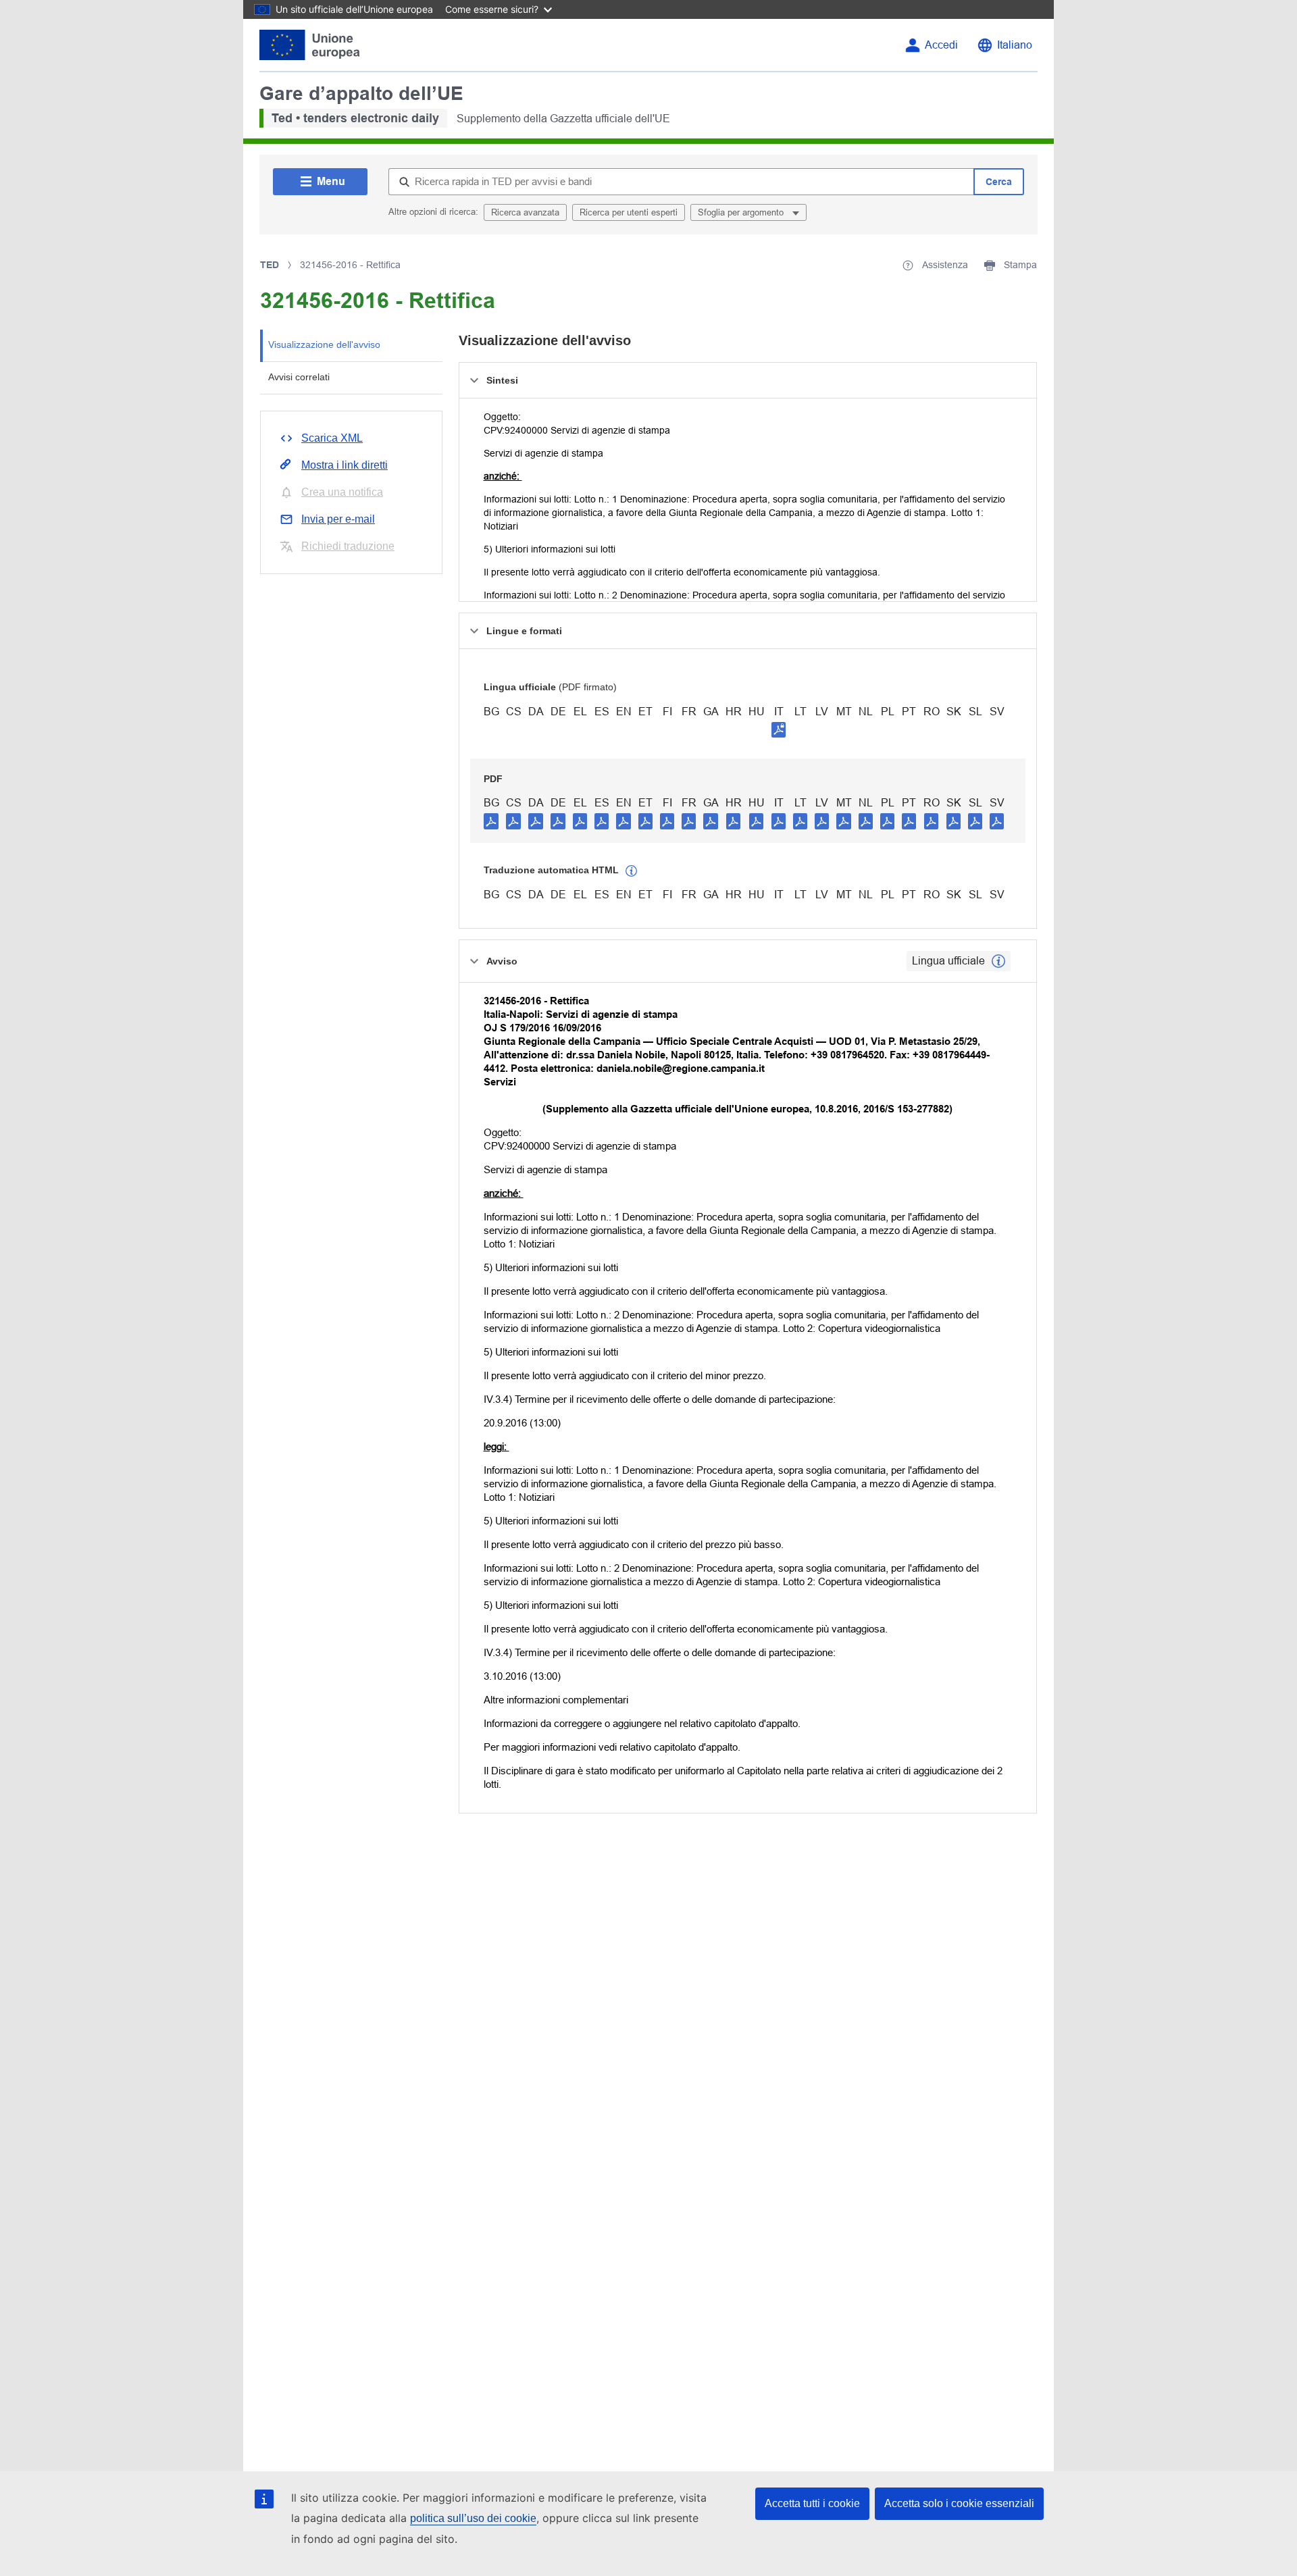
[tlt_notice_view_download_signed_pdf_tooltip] (779, 729)
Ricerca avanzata (525, 212)
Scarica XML (332, 438)
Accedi (941, 45)
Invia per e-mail (338, 519)
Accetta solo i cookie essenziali (959, 2503)
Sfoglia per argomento (742, 212)
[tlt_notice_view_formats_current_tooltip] (998, 961)
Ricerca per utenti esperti (629, 212)
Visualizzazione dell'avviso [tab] (324, 344)
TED (270, 265)
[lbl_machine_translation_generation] (632, 871)
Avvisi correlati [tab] (299, 377)
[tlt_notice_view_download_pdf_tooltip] (491, 821)
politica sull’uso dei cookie (473, 2518)
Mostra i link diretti (345, 465)
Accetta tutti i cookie (812, 2503)
